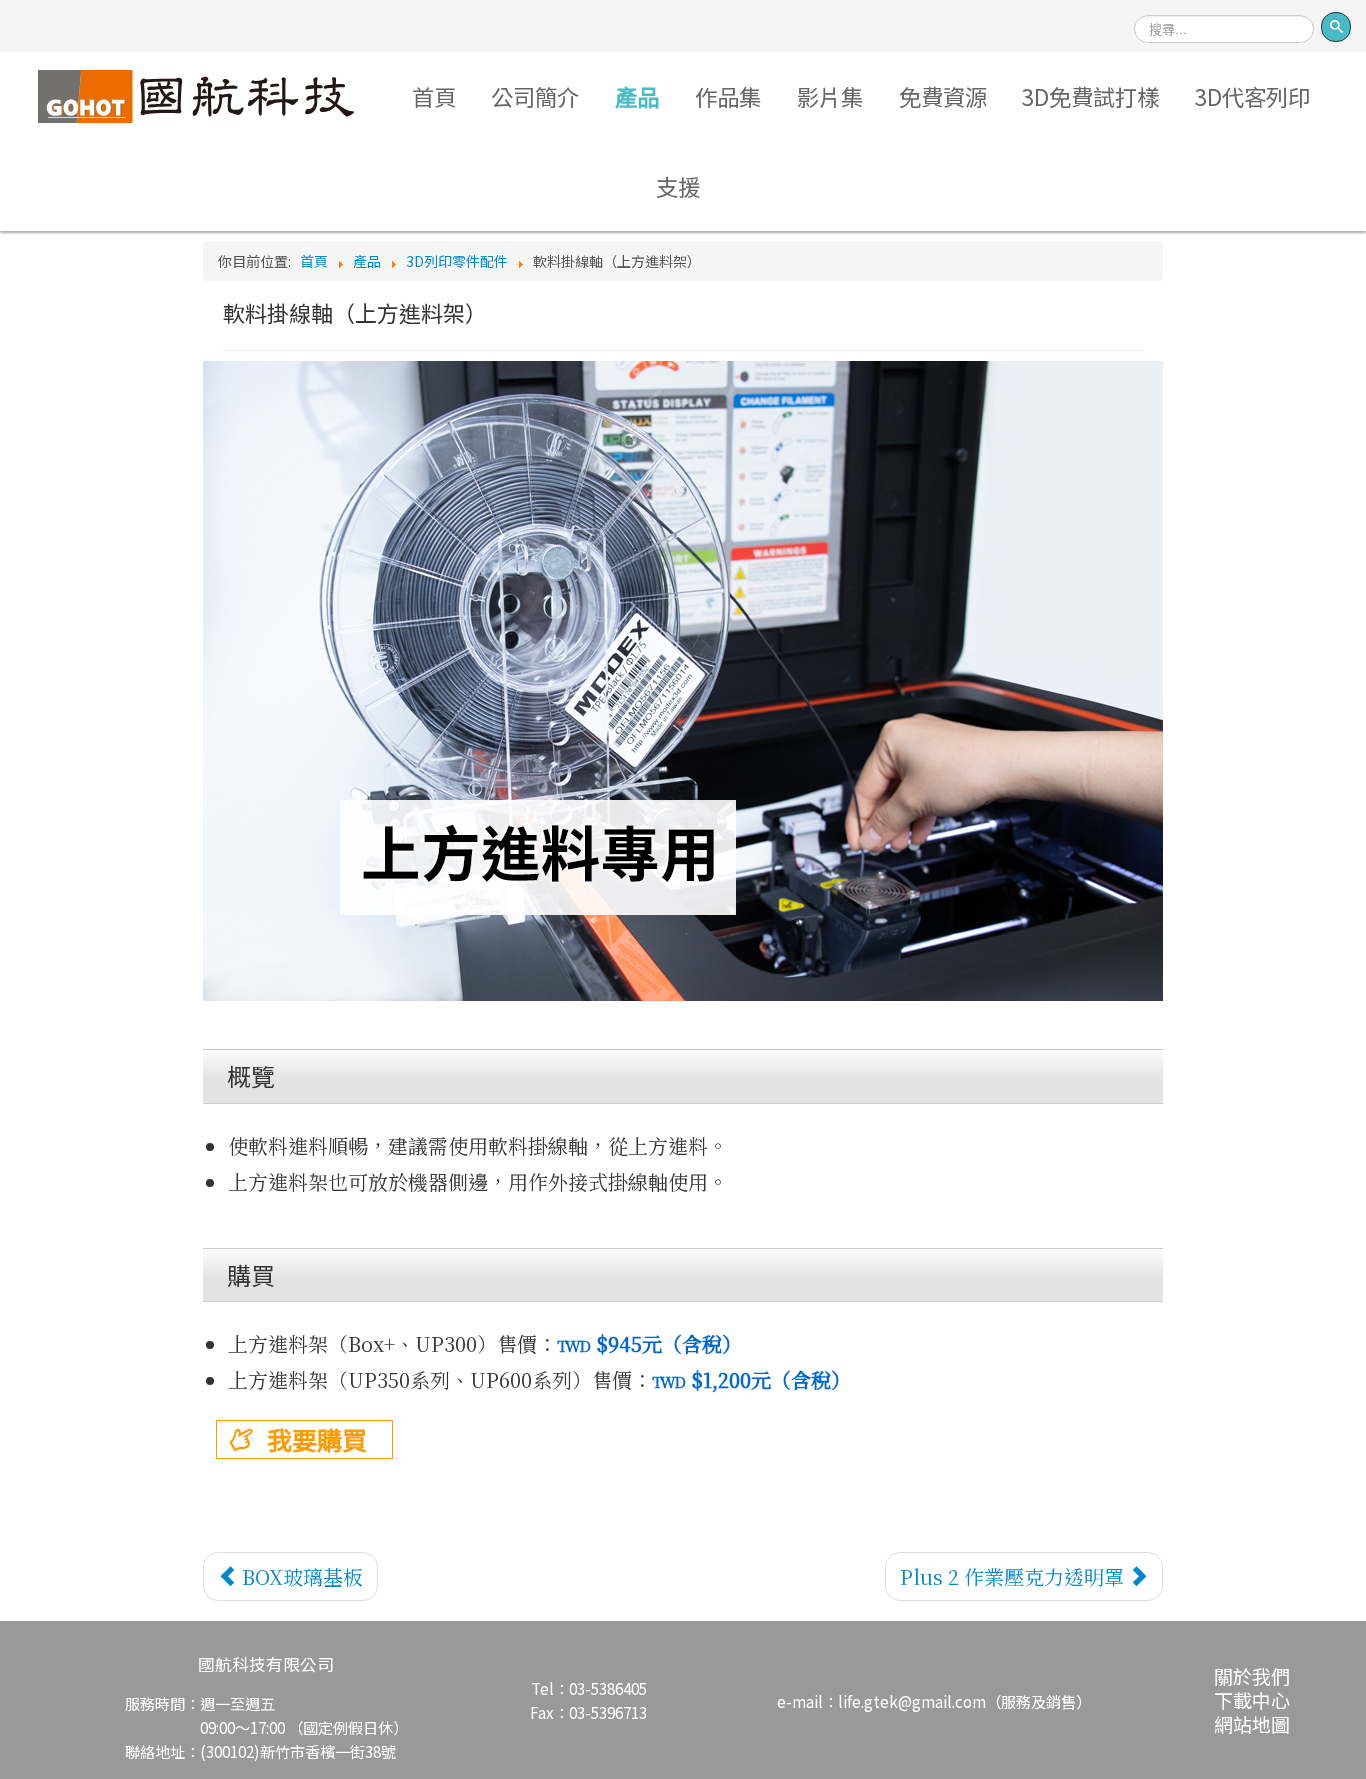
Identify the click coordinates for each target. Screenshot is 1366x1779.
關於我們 (1252, 1675)
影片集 (830, 96)
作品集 (728, 96)
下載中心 (1252, 1699)
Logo (195, 96)
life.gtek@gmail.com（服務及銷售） (964, 1701)
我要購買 (317, 1439)
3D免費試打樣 (1090, 96)
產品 (637, 96)
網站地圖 (1252, 1723)
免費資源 (943, 96)
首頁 (434, 96)
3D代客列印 (1252, 96)
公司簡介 (535, 96)
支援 (678, 186)
